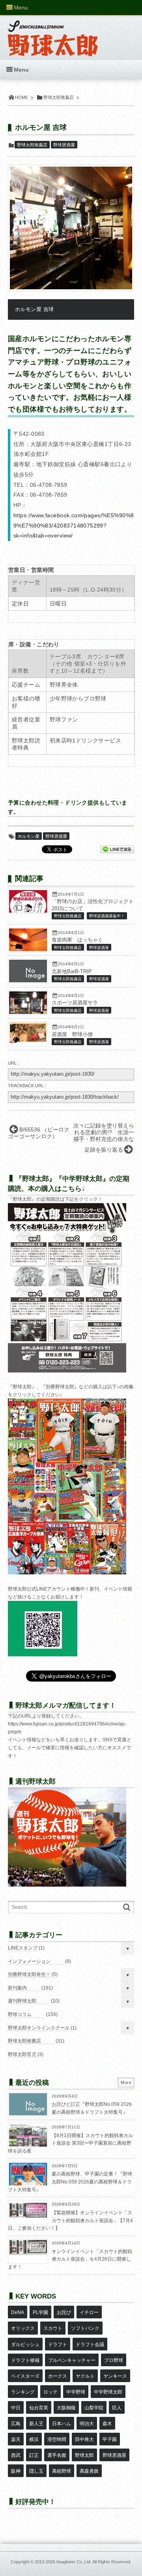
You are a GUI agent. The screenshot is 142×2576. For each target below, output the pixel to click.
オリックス (23, 2328)
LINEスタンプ (23, 1948)
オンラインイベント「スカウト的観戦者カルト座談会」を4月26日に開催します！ (70, 2259)
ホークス (58, 2376)
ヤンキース (115, 2376)
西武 (16, 2455)
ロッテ (50, 2392)
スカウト (53, 2328)
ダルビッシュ (25, 2344)
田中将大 (84, 2439)
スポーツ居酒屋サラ (75, 1003)
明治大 (87, 2424)
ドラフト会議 (90, 2344)
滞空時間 (57, 2439)
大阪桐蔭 (66, 2408)
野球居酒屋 (64, 145)
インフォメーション (29, 1961)
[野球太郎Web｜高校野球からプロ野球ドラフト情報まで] (53, 32)
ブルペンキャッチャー (72, 2360)
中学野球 (76, 2392)
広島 (16, 2424)
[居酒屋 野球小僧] (28, 1041)
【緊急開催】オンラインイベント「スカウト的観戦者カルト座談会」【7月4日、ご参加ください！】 (70, 2220)
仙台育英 (39, 2408)
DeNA (18, 2312)
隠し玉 (36, 2471)
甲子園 (110, 2439)
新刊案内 (17, 1988)
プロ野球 (114, 2360)
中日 (16, 2408)
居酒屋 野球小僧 (72, 1035)
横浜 (34, 2439)
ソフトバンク (85, 2328)
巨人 (117, 2408)
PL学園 (40, 2312)
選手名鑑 (57, 2455)
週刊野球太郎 (22, 2001)
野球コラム (20, 2014)
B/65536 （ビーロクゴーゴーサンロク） (39, 1133)
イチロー (89, 2312)
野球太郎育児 (22, 2054)
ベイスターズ (25, 2376)
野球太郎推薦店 (32, 145)
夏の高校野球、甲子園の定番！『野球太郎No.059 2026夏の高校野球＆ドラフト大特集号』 (70, 2182)
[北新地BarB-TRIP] (28, 980)
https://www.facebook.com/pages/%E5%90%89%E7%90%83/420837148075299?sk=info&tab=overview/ (74, 526)
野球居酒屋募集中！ (107, 916)
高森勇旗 (89, 2471)
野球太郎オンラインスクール (39, 2028)
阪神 (16, 2471)
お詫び (64, 2312)
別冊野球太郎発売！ (29, 1974)
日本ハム (62, 2424)
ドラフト (58, 2344)
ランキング (23, 2392)
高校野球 (62, 2471)
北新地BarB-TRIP (72, 972)
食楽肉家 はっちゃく (77, 940)
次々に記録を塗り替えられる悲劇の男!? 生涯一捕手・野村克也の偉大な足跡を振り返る (104, 1137)
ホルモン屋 (29, 836)
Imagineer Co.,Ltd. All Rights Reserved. (94, 2562)
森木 (107, 2424)
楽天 (16, 2439)
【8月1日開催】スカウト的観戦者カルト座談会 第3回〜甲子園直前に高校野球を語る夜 (70, 2143)
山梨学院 (94, 2408)
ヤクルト (85, 2376)
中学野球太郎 (108, 2392)
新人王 (36, 2424)
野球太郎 (84, 2455)
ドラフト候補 (25, 2360)
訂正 (34, 2455)
